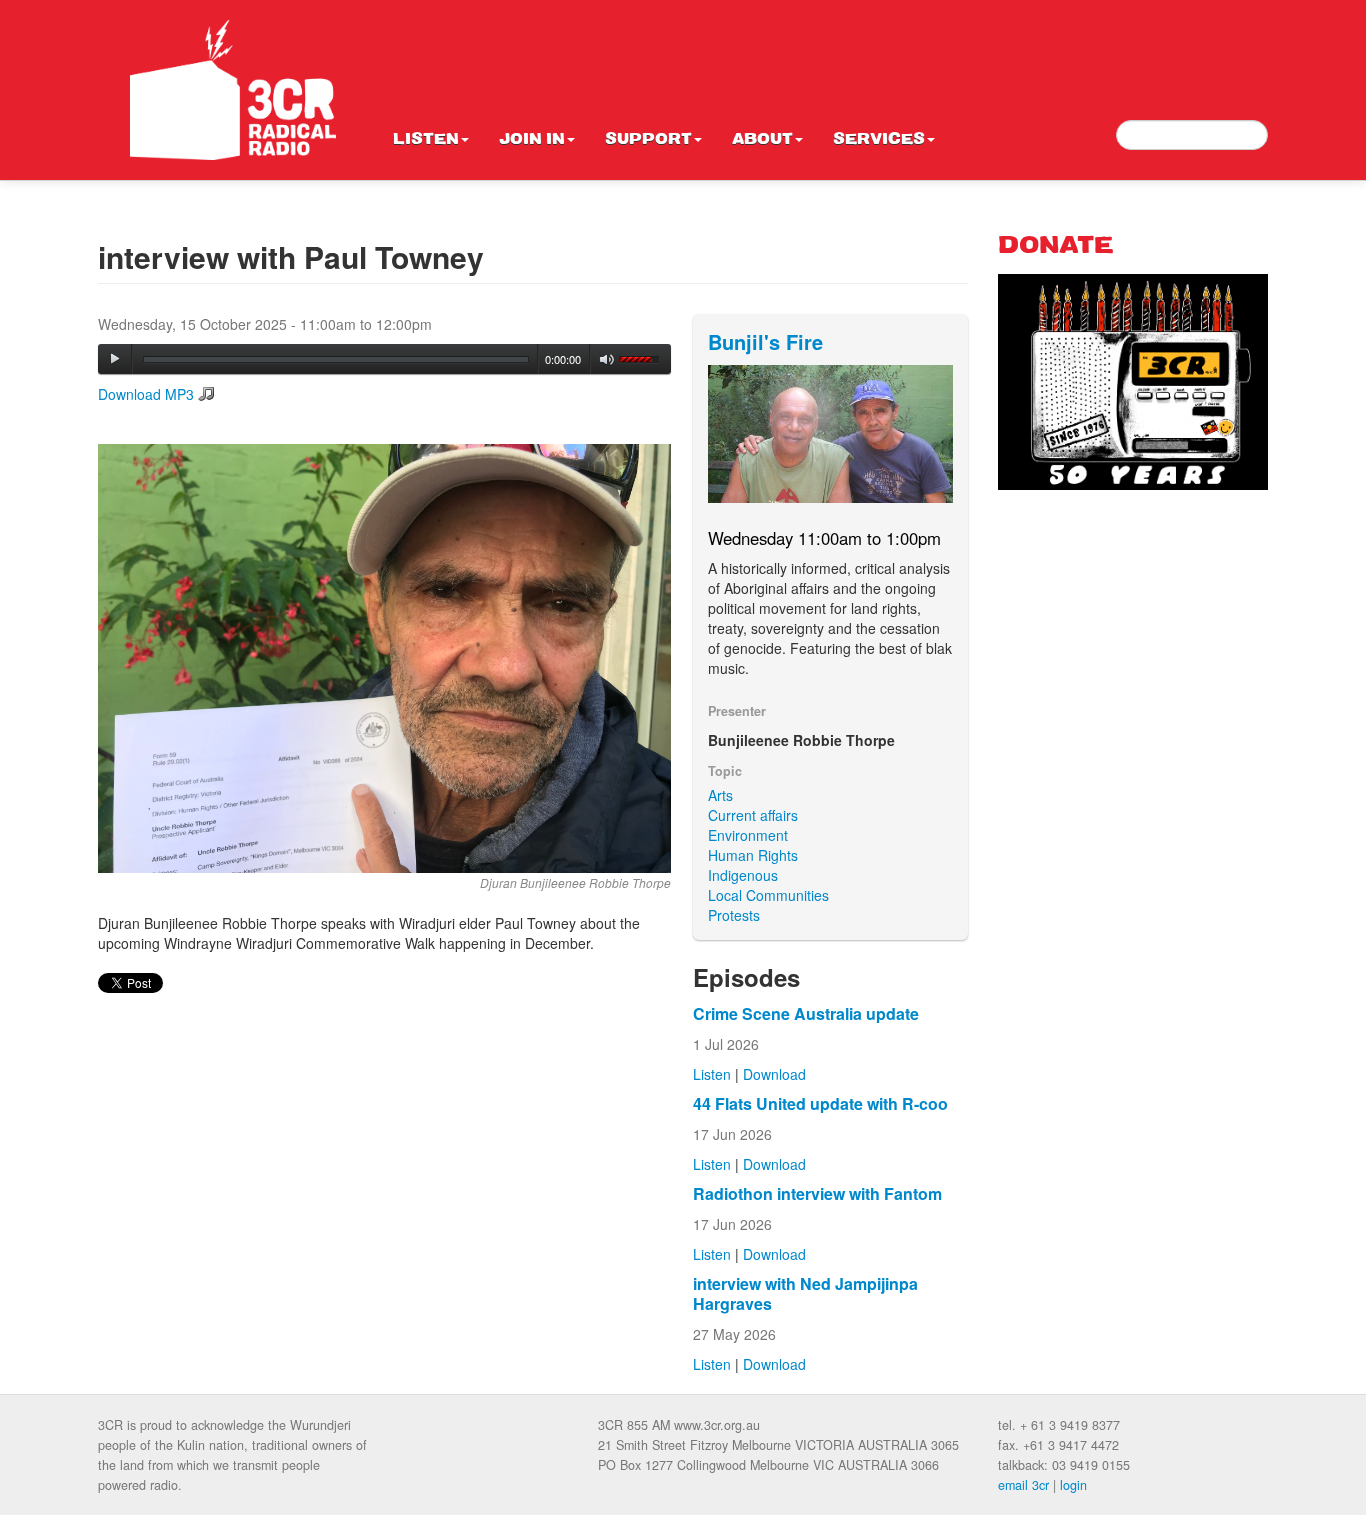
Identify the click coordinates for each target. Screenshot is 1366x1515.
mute (607, 359)
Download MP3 (146, 394)
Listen (426, 140)
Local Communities (768, 895)
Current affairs (753, 815)
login (1073, 1485)
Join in (532, 140)
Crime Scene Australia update (806, 1013)
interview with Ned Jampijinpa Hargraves (805, 1293)
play (115, 359)
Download (774, 1074)
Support (648, 140)
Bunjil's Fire (765, 341)
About (762, 140)
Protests (734, 915)
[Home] (233, 90)
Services (879, 140)
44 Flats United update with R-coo (820, 1103)
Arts (720, 795)
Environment (748, 835)
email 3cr (1023, 1485)
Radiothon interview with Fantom (817, 1193)
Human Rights (753, 855)
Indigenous (743, 875)
